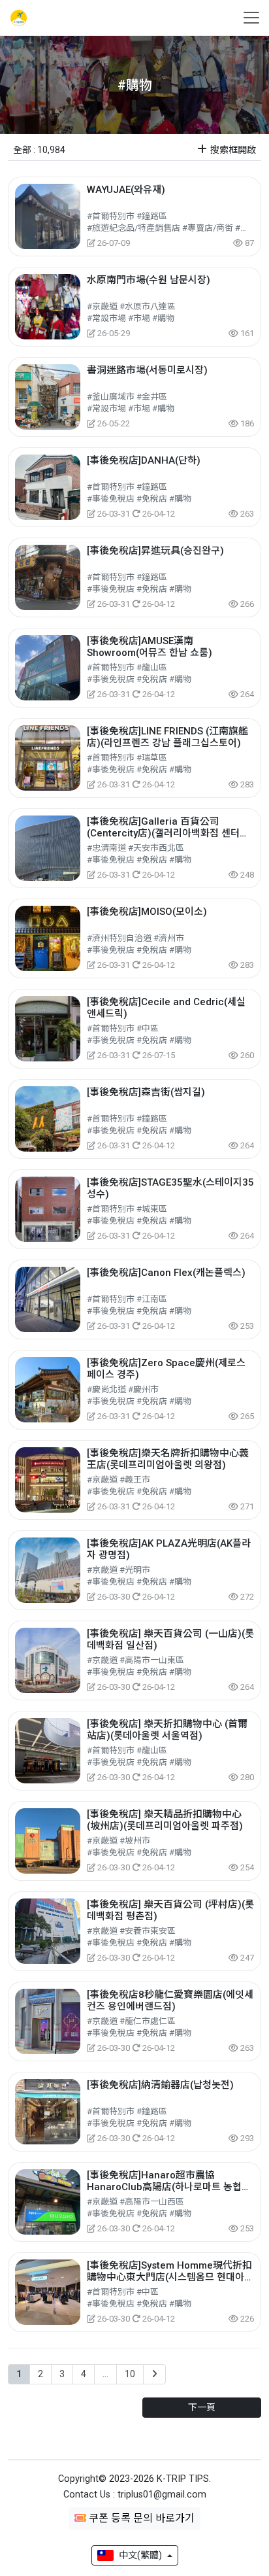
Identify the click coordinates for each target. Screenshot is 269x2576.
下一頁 (202, 2407)
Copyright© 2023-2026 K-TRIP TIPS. (134, 2479)
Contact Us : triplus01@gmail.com (135, 2495)
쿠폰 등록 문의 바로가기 (140, 2518)
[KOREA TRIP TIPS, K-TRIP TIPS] (17, 18)
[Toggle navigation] (247, 18)
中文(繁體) (140, 2555)
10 (130, 2374)
